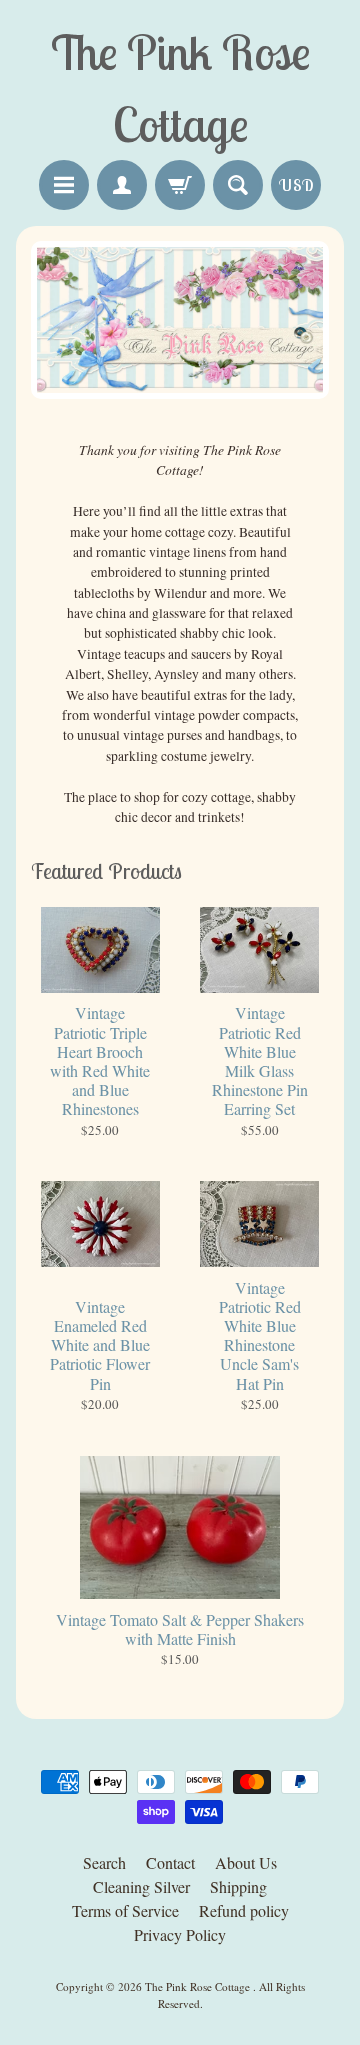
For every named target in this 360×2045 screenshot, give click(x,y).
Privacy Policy (180, 1934)
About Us (246, 1862)
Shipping (238, 1886)
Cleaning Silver (141, 1886)
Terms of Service (125, 1910)
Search (104, 1862)
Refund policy (244, 1910)
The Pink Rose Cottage (199, 1986)
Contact (170, 1862)
